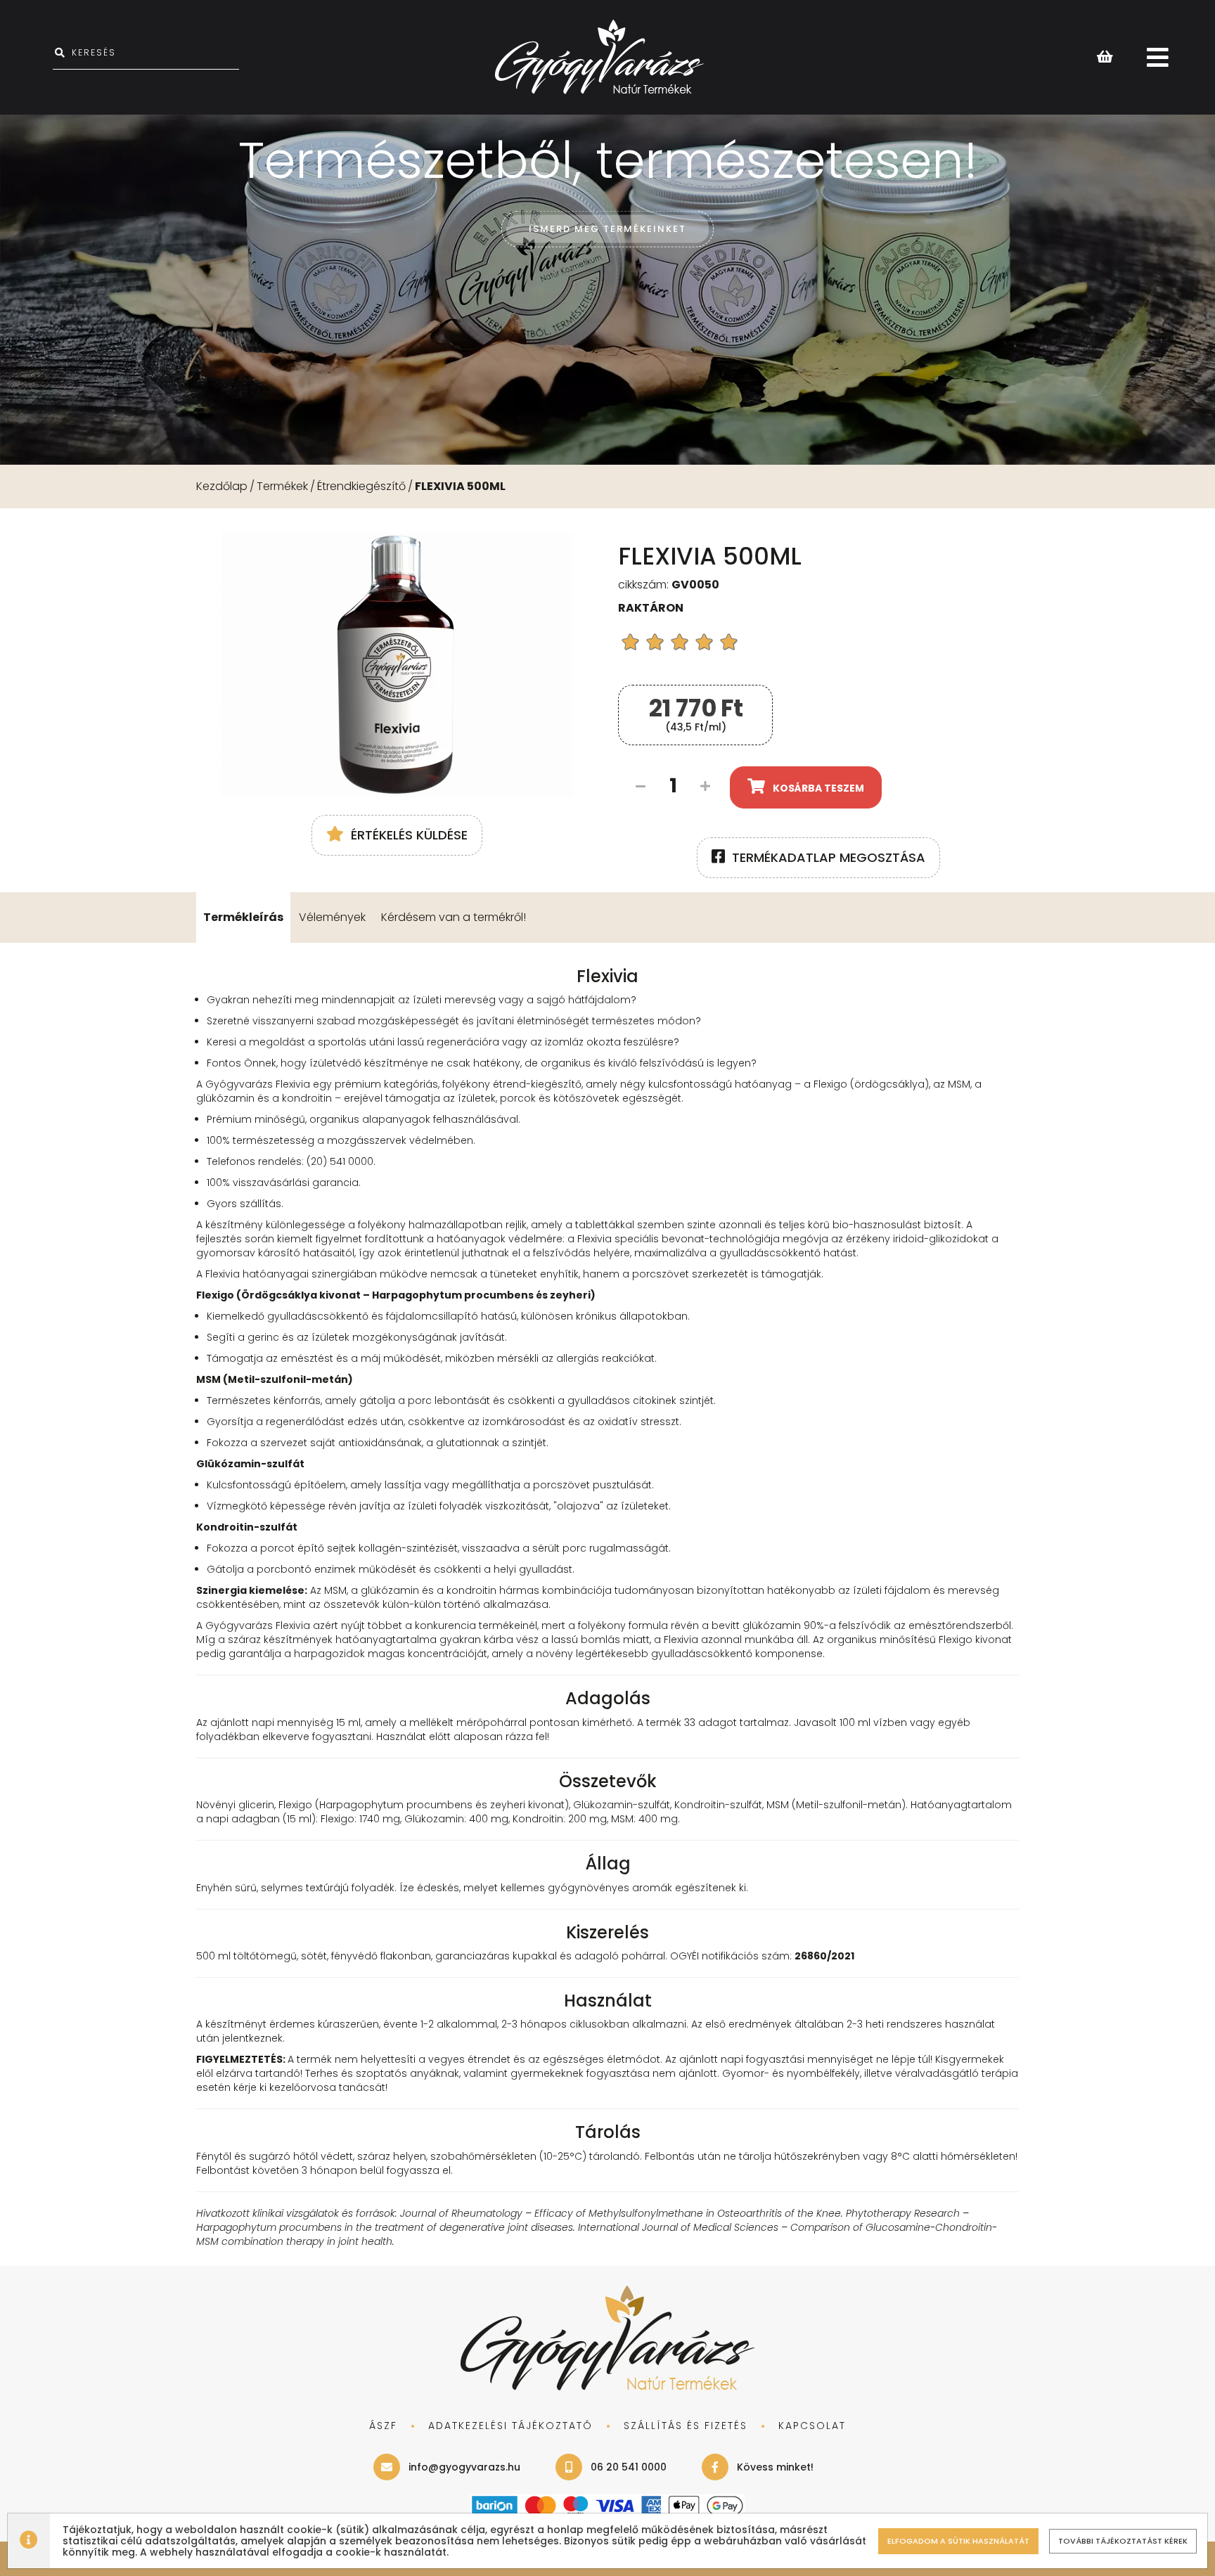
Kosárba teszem (818, 788)
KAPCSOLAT (812, 2426)
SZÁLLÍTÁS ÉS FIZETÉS (686, 2426)
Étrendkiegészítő (361, 486)
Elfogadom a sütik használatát (958, 2541)
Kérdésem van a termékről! (454, 917)
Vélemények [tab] (332, 917)
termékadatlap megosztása (829, 857)
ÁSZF (383, 2426)
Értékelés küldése (409, 835)
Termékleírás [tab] (243, 917)
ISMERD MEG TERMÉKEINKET (607, 229)
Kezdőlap (222, 486)
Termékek (282, 486)
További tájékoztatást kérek (1123, 2541)
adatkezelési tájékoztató (510, 2426)
